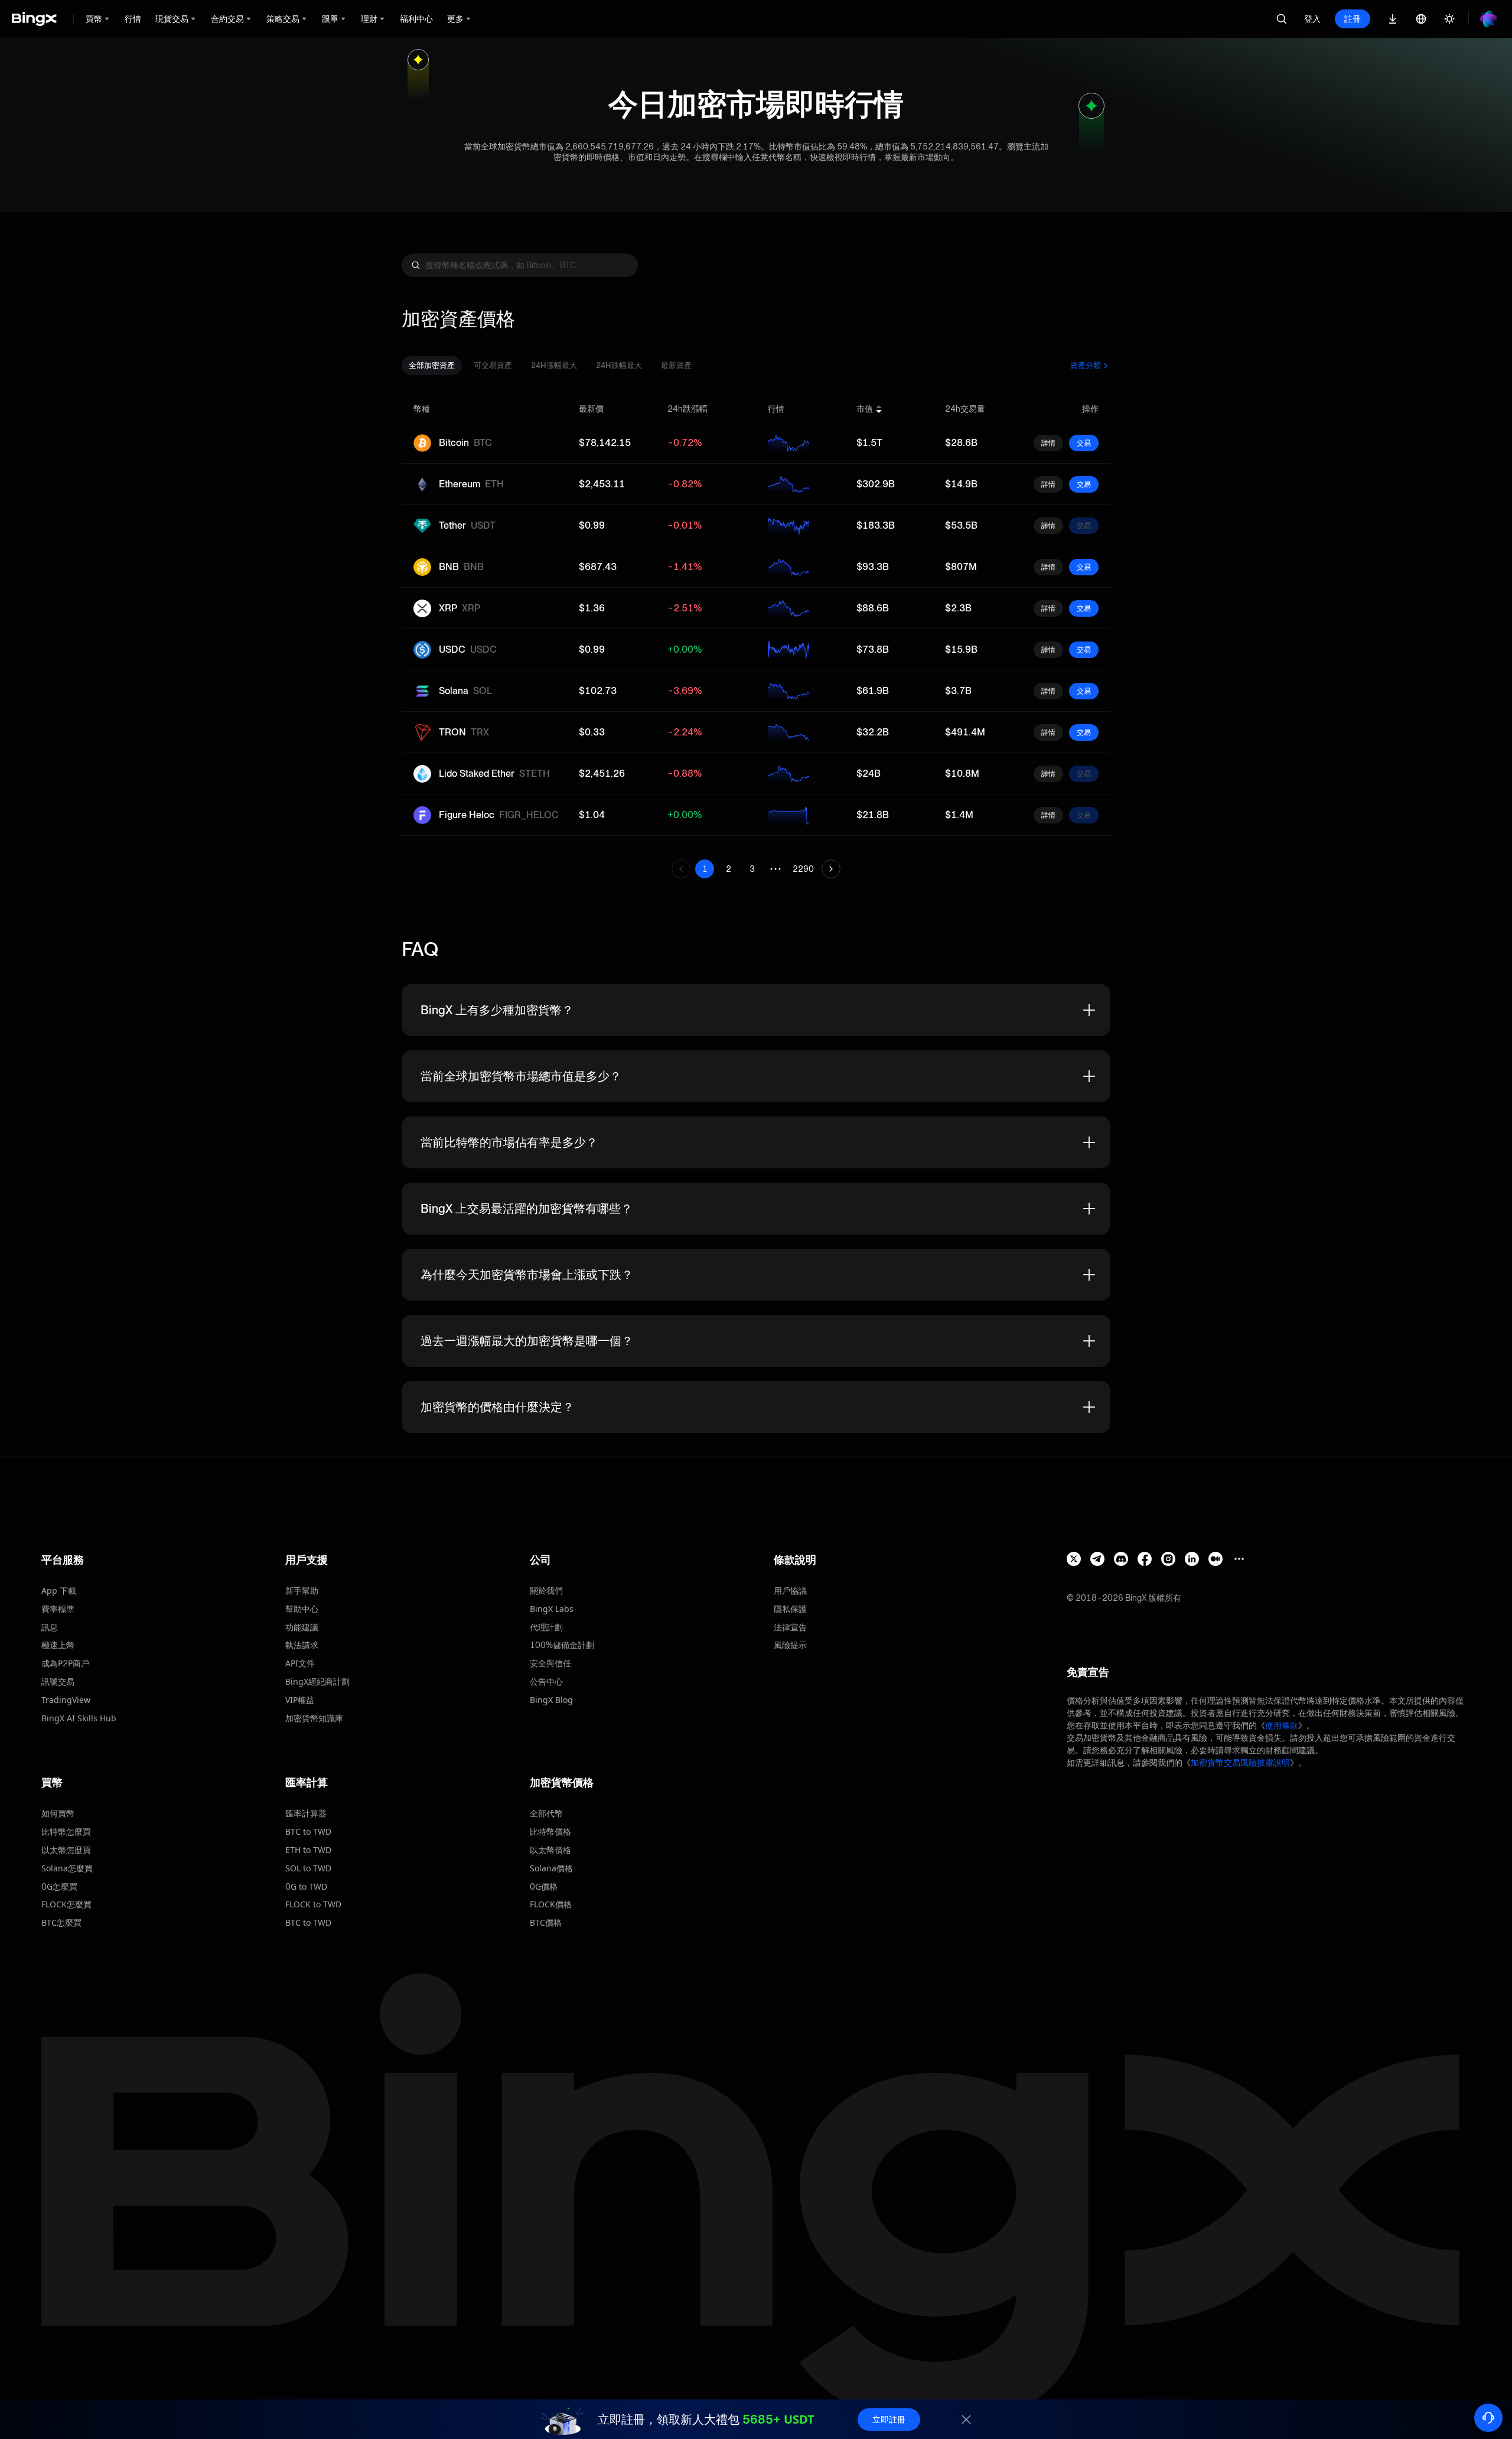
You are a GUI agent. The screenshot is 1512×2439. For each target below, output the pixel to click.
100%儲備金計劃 (562, 1645)
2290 (803, 869)
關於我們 (546, 1590)
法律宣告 (790, 1627)
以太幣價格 (550, 1850)
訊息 (50, 1627)
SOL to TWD (308, 1868)
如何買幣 (58, 1813)
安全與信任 (550, 1663)
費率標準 (58, 1609)
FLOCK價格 (551, 1904)
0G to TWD (306, 1886)
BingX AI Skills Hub (79, 1718)
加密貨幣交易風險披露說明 (1240, 1762)
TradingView (66, 1700)
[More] (1239, 1559)
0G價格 (544, 1886)
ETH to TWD (308, 1850)
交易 (1084, 443)
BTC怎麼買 (61, 1922)
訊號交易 (58, 1681)
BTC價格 (546, 1922)
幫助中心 (302, 1609)
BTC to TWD (308, 1831)
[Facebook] (1145, 1559)
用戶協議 (790, 1590)
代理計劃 (546, 1627)
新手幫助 (302, 1590)
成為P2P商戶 (65, 1663)
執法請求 (302, 1645)
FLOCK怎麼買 (66, 1904)
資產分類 (1086, 365)
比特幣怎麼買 (66, 1831)
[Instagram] (1168, 1559)
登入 (1312, 19)
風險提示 (790, 1645)
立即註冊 (889, 2419)
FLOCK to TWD (313, 1904)
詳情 (1048, 443)
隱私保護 (790, 1609)
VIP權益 (300, 1700)
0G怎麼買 (59, 1886)
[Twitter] (1074, 1559)
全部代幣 (546, 1813)
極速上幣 (58, 1645)
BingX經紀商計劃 (317, 1681)
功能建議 (302, 1627)
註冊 (1353, 19)
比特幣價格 (550, 1831)
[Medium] (1216, 1559)
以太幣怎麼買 (66, 1850)
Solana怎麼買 (67, 1868)
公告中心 (546, 1681)
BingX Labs (552, 1609)
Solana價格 (551, 1868)
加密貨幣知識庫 (314, 1718)
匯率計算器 (306, 1813)
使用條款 (1282, 1725)
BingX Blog (551, 1700)
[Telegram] (1097, 1559)
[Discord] (1121, 1559)
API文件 (300, 1663)
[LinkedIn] (1192, 1559)
